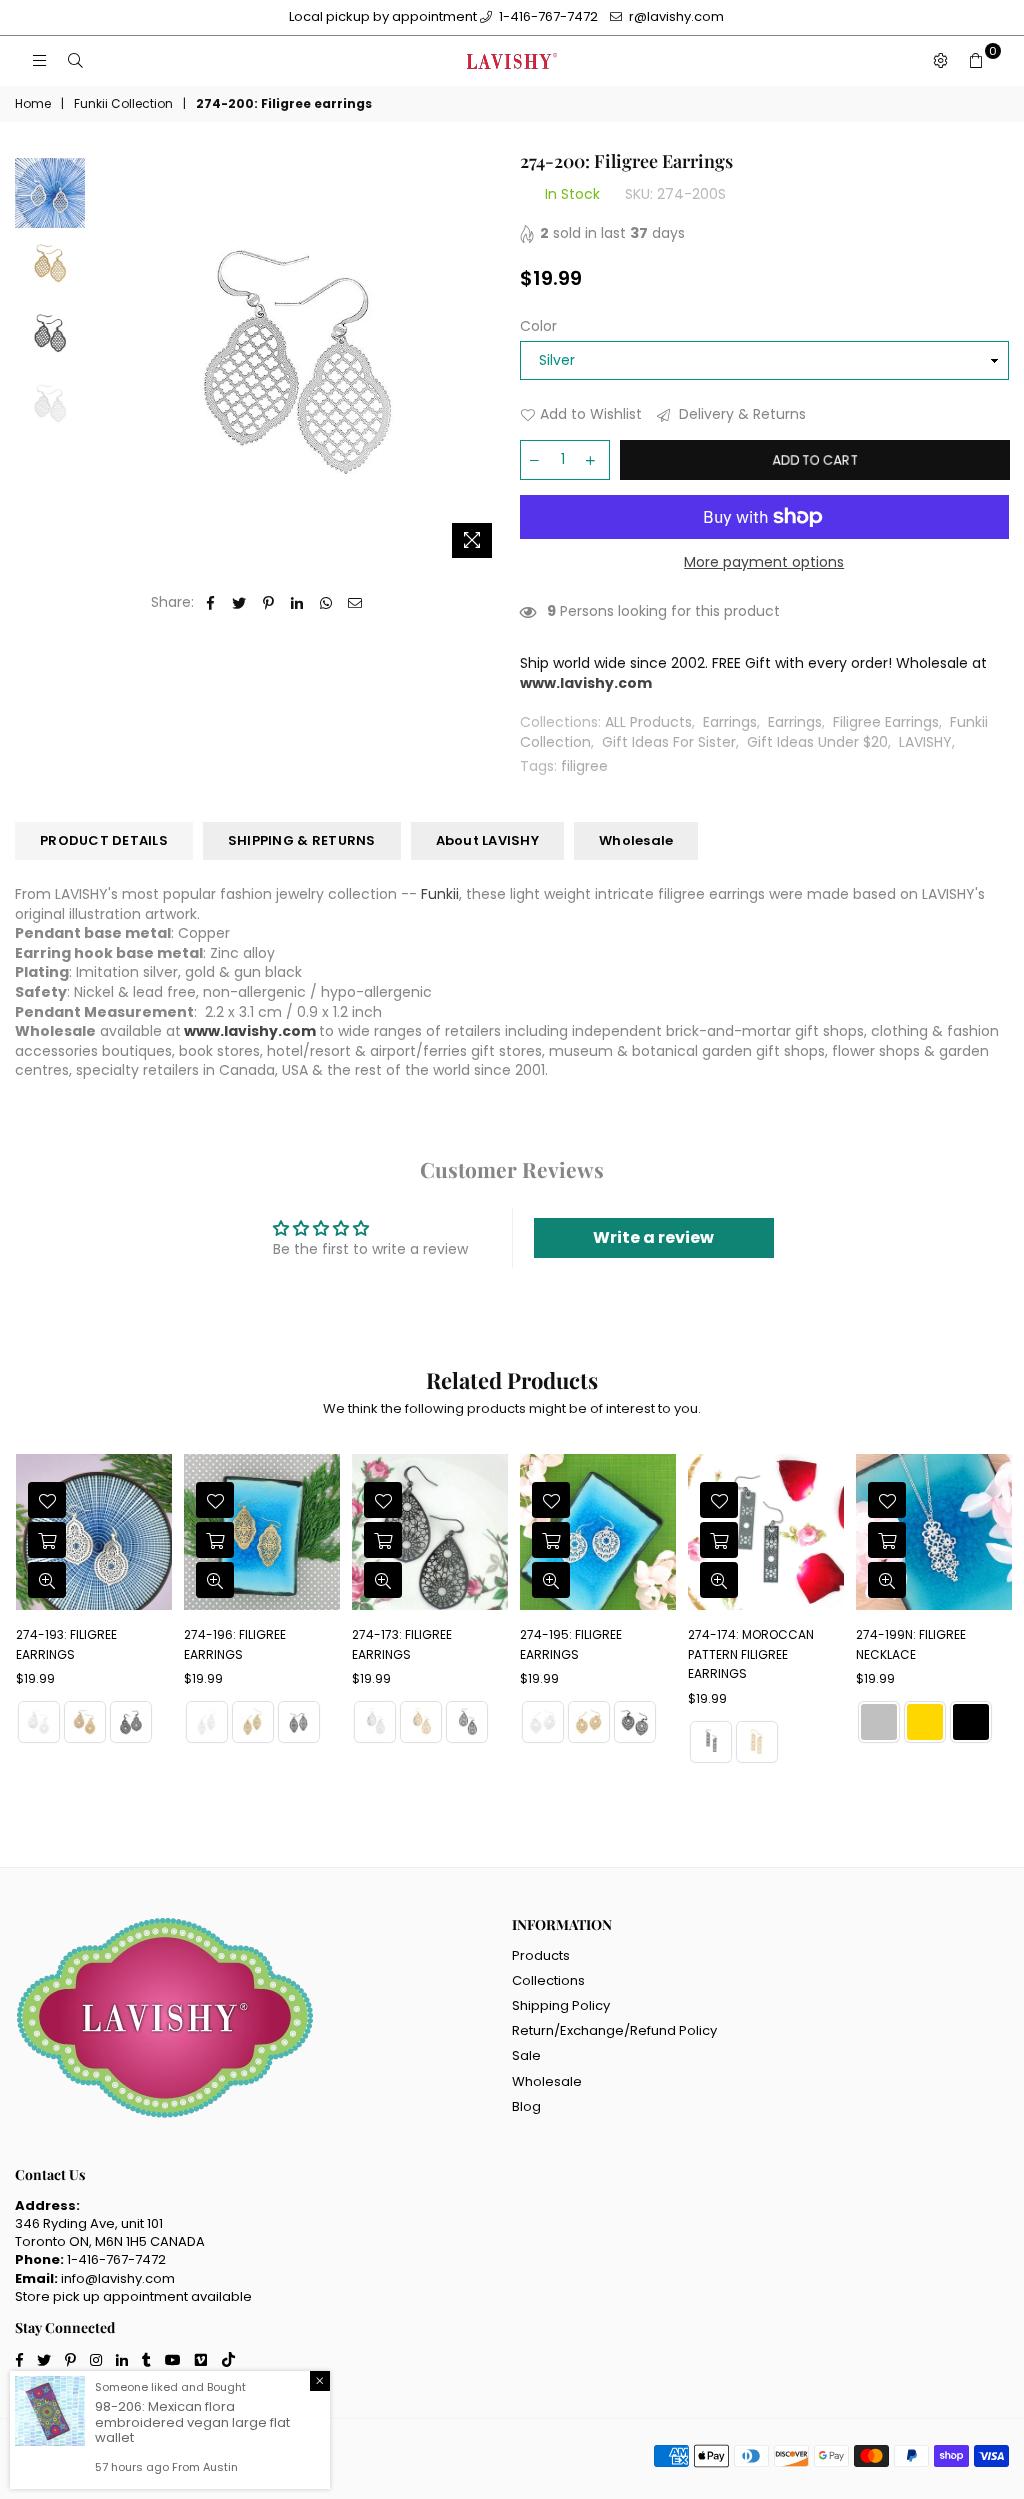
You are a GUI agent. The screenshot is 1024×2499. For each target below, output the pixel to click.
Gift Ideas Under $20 (817, 742)
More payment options (764, 562)
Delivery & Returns (740, 414)
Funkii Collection (123, 104)
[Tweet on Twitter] (239, 603)
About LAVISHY (487, 840)
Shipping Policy (561, 2005)
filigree (584, 766)
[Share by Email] (355, 603)
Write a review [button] (653, 1237)
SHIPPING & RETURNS (302, 840)
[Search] (75, 61)
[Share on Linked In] (297, 603)
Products (541, 1955)
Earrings (730, 722)
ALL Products (648, 722)
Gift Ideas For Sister (669, 742)
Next (487, 359)
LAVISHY (925, 742)
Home (33, 104)
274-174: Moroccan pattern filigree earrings (599, 1654)
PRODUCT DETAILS (104, 840)
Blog (526, 2106)
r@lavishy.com (675, 16)
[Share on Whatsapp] (326, 603)
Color (538, 326)
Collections (548, 1980)
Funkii (440, 894)
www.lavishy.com (250, 1031)
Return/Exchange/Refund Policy (614, 2030)
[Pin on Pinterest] (268, 603)
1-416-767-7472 (547, 16)
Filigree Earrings (886, 722)
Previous (105, 359)
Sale (526, 2055)
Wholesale (636, 840)
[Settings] (940, 61)
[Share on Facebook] (210, 603)
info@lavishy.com (118, 2278)
